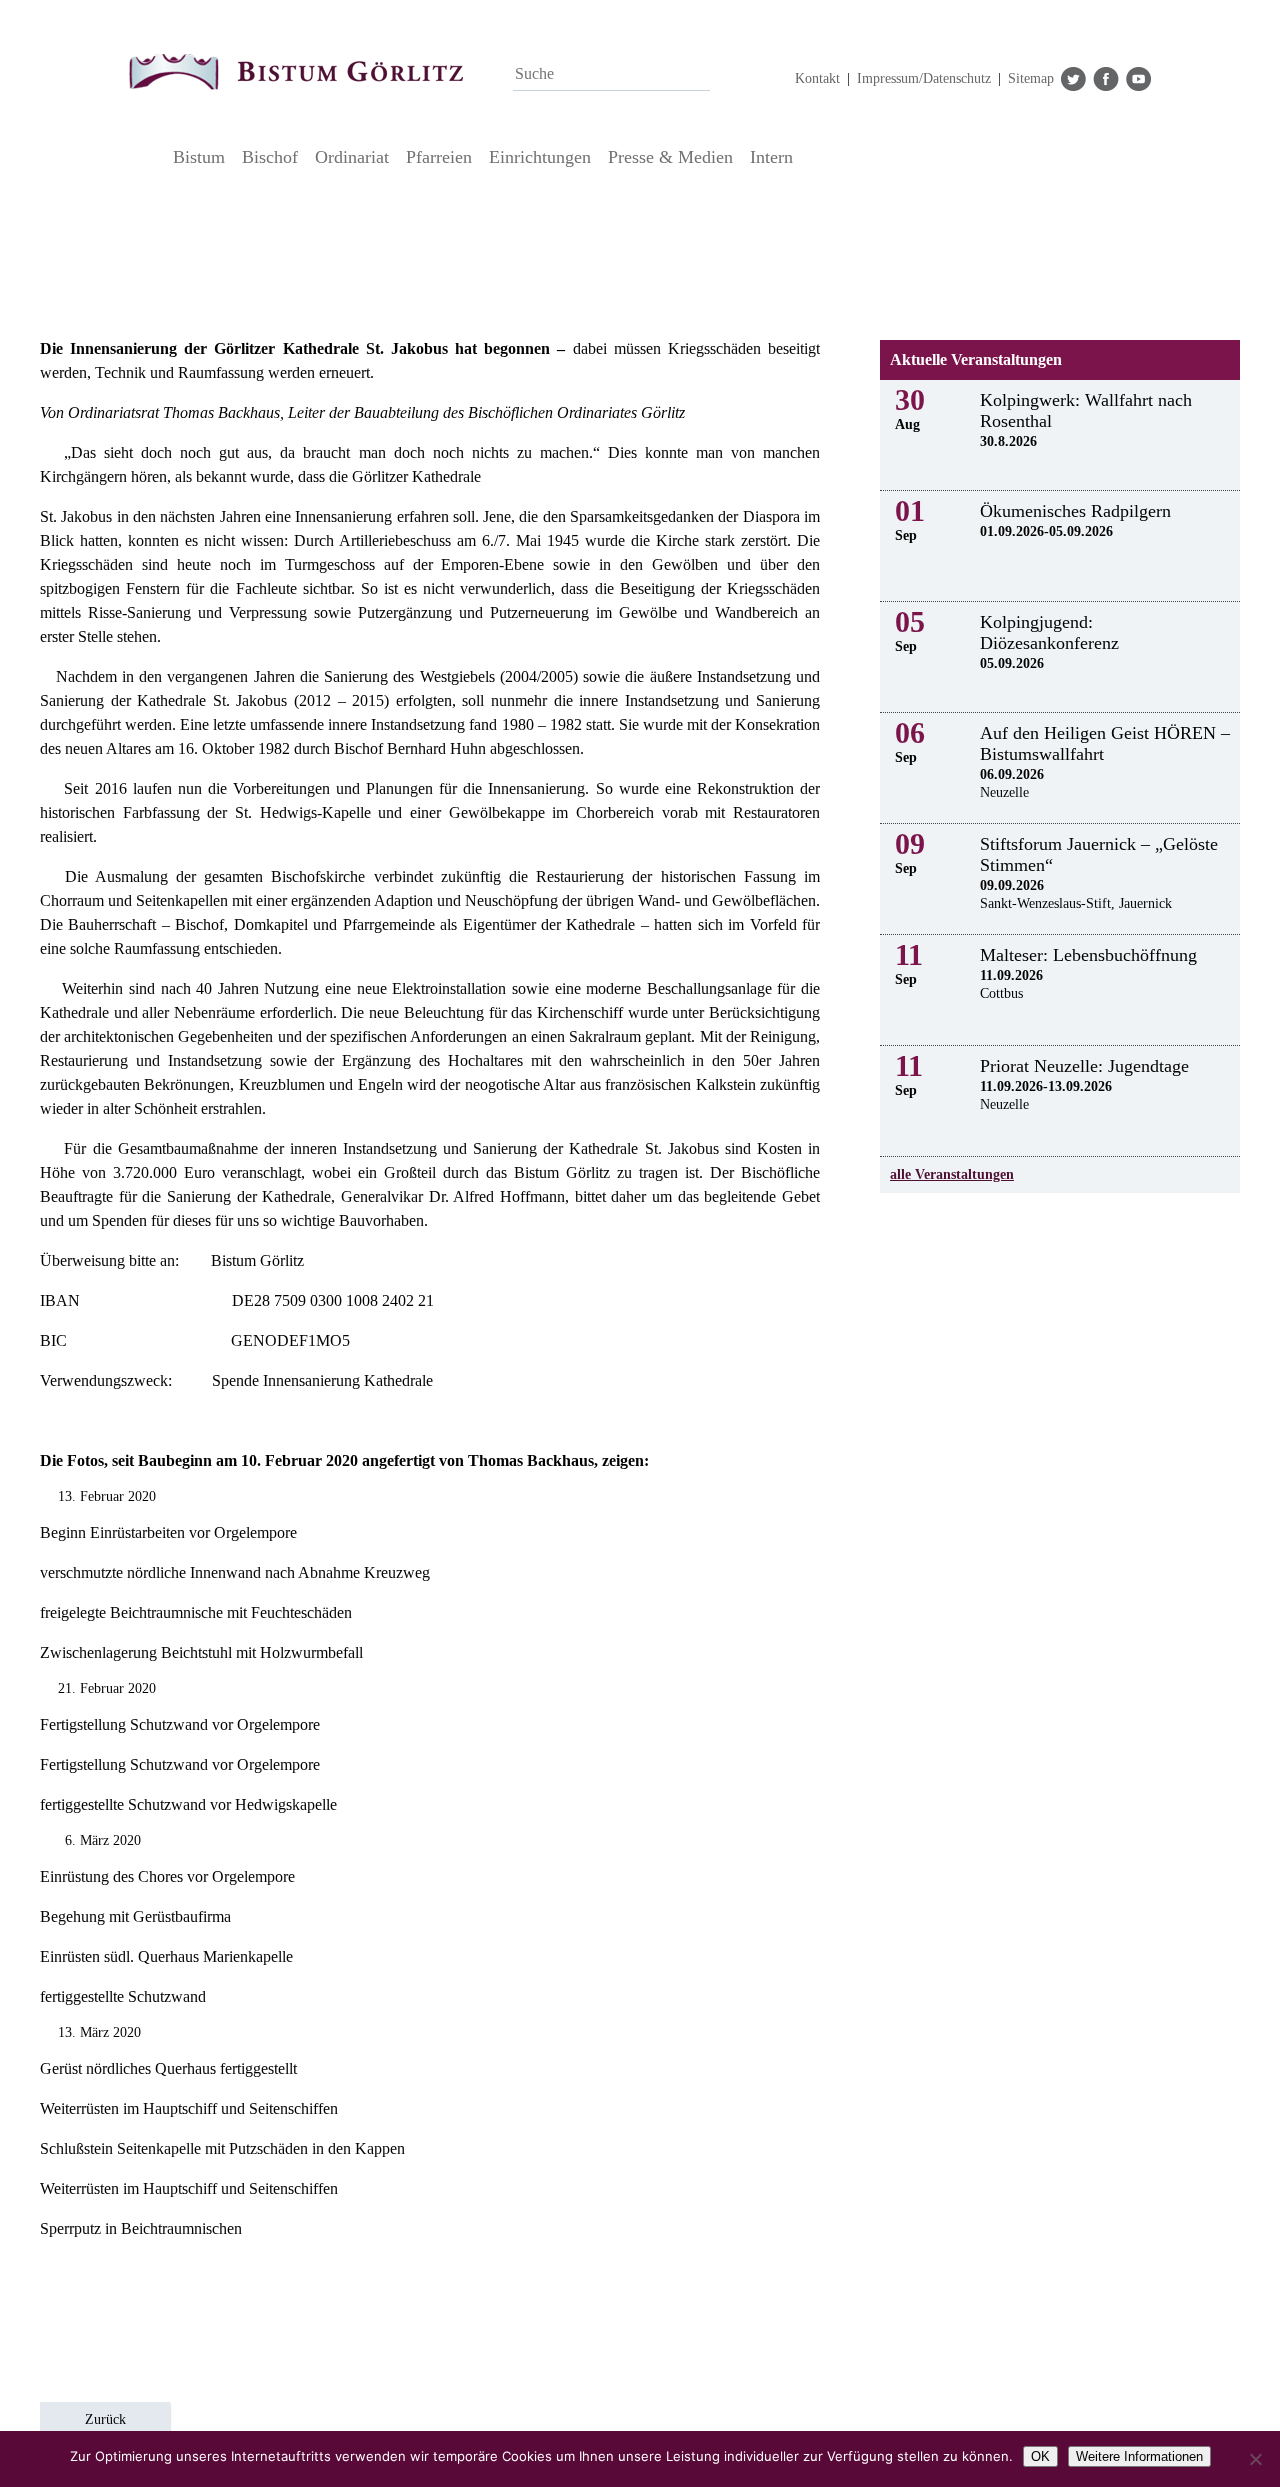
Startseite (145, 157)
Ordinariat (352, 157)
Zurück (105, 2419)
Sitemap (1031, 78)
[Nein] (1255, 2459)
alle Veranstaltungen (952, 1174)
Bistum (199, 157)
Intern (771, 157)
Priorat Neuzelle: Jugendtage (1084, 1066)
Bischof (270, 157)
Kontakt (817, 78)
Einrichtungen (540, 157)
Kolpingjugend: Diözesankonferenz (1049, 632)
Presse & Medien (670, 157)
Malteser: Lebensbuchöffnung (1088, 955)
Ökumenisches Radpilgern (1075, 511)
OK (1040, 2456)
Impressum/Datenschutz (924, 78)
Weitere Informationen (1139, 2456)
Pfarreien (439, 157)
